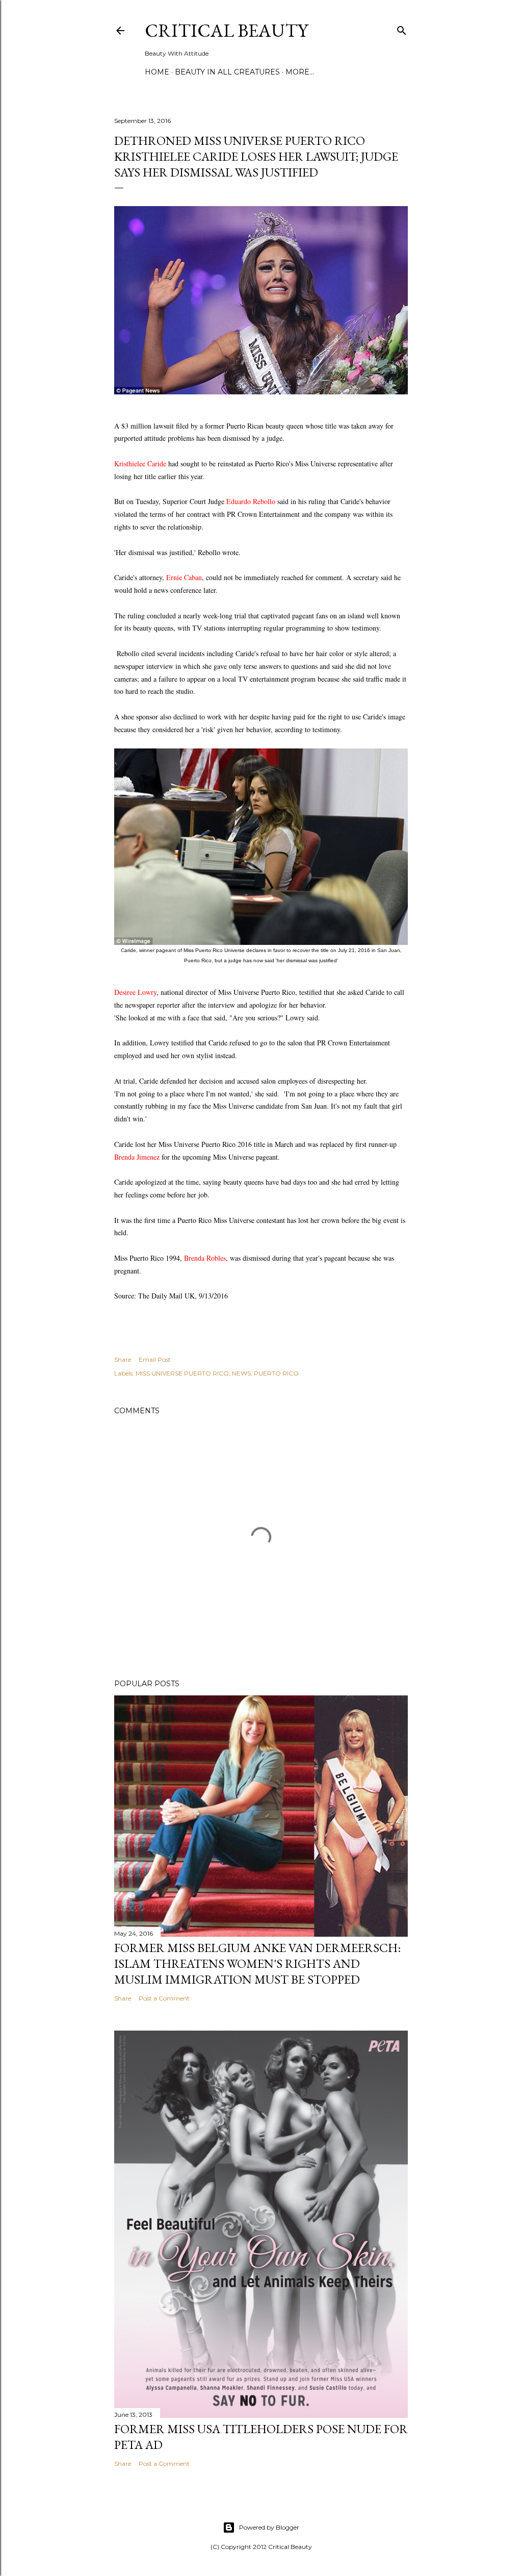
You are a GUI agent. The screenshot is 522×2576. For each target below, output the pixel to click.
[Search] (402, 28)
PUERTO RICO (276, 1373)
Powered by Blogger (269, 2527)
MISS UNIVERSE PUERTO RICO (182, 1373)
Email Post (155, 1359)
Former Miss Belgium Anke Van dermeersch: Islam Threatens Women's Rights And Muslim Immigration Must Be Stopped (257, 1964)
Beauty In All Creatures (227, 72)
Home (157, 72)
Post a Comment (164, 1998)
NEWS (241, 1373)
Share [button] (123, 1359)
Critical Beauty (226, 30)
